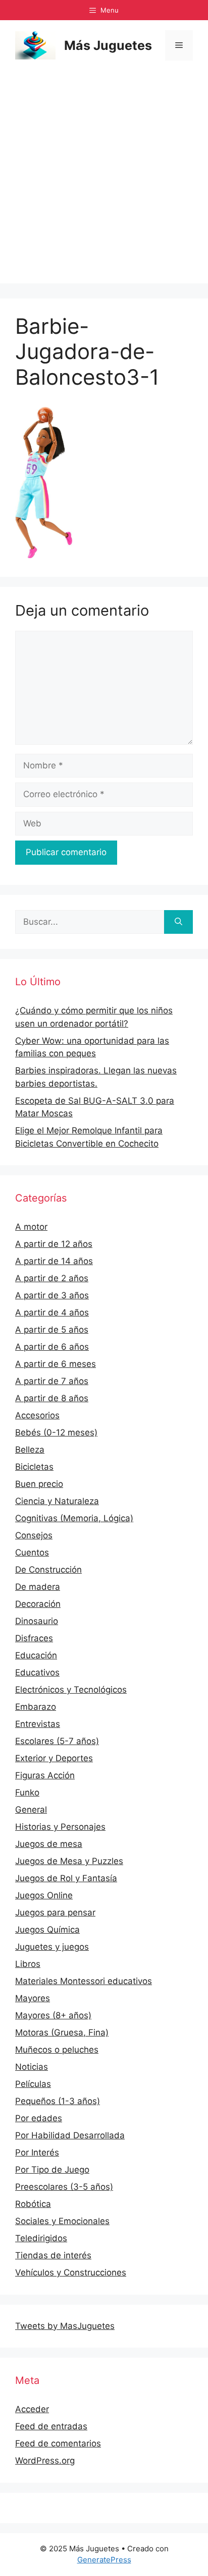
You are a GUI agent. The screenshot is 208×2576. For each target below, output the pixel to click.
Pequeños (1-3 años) (58, 2101)
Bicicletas (34, 1467)
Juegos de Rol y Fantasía (66, 1878)
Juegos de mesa (49, 1844)
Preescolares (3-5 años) (64, 2187)
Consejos (34, 1535)
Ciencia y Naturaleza (57, 1501)
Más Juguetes (108, 45)
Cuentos (32, 1552)
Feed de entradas (51, 2426)
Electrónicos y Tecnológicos (71, 1690)
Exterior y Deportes (54, 1758)
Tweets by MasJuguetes (65, 2326)
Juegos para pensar (55, 1912)
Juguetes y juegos (52, 1947)
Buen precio (39, 1484)
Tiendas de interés (53, 2255)
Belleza (30, 1450)
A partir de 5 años (52, 1330)
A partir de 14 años (54, 1261)
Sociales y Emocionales (62, 2221)
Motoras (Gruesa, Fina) (62, 2032)
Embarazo (36, 1707)
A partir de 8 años (52, 1398)
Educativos (37, 1672)
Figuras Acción (45, 1775)
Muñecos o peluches (57, 2050)
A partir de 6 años (52, 1347)
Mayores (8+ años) (53, 2015)
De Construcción (48, 1570)
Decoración (38, 1604)
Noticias (32, 2067)
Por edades (39, 2118)
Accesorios (37, 1415)
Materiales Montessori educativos (84, 1981)
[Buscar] (178, 922)
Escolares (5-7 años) (57, 1741)
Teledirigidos (41, 2238)
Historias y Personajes (60, 1827)
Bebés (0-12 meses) (56, 1432)
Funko (27, 1792)
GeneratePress (104, 2560)
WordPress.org (45, 2461)
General (31, 1810)
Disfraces (34, 1638)
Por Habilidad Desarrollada (70, 2135)
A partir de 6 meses (56, 1364)
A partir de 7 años (52, 1381)
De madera (38, 1587)
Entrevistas (38, 1724)
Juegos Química (47, 1930)
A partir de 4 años (52, 1312)
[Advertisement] (104, 179)
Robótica (33, 2204)
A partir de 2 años (52, 1278)
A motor (31, 1227)
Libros (28, 1964)
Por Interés (37, 2152)
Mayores (33, 1998)
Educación (36, 1655)
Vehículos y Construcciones (71, 2272)
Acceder (32, 2409)
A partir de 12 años (54, 1244)
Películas (33, 2084)
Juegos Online (44, 1895)
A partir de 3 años (52, 1295)
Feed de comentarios (58, 2443)
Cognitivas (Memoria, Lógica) (74, 1518)
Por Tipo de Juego (52, 2170)
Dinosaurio (37, 1621)
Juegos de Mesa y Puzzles (69, 1861)
